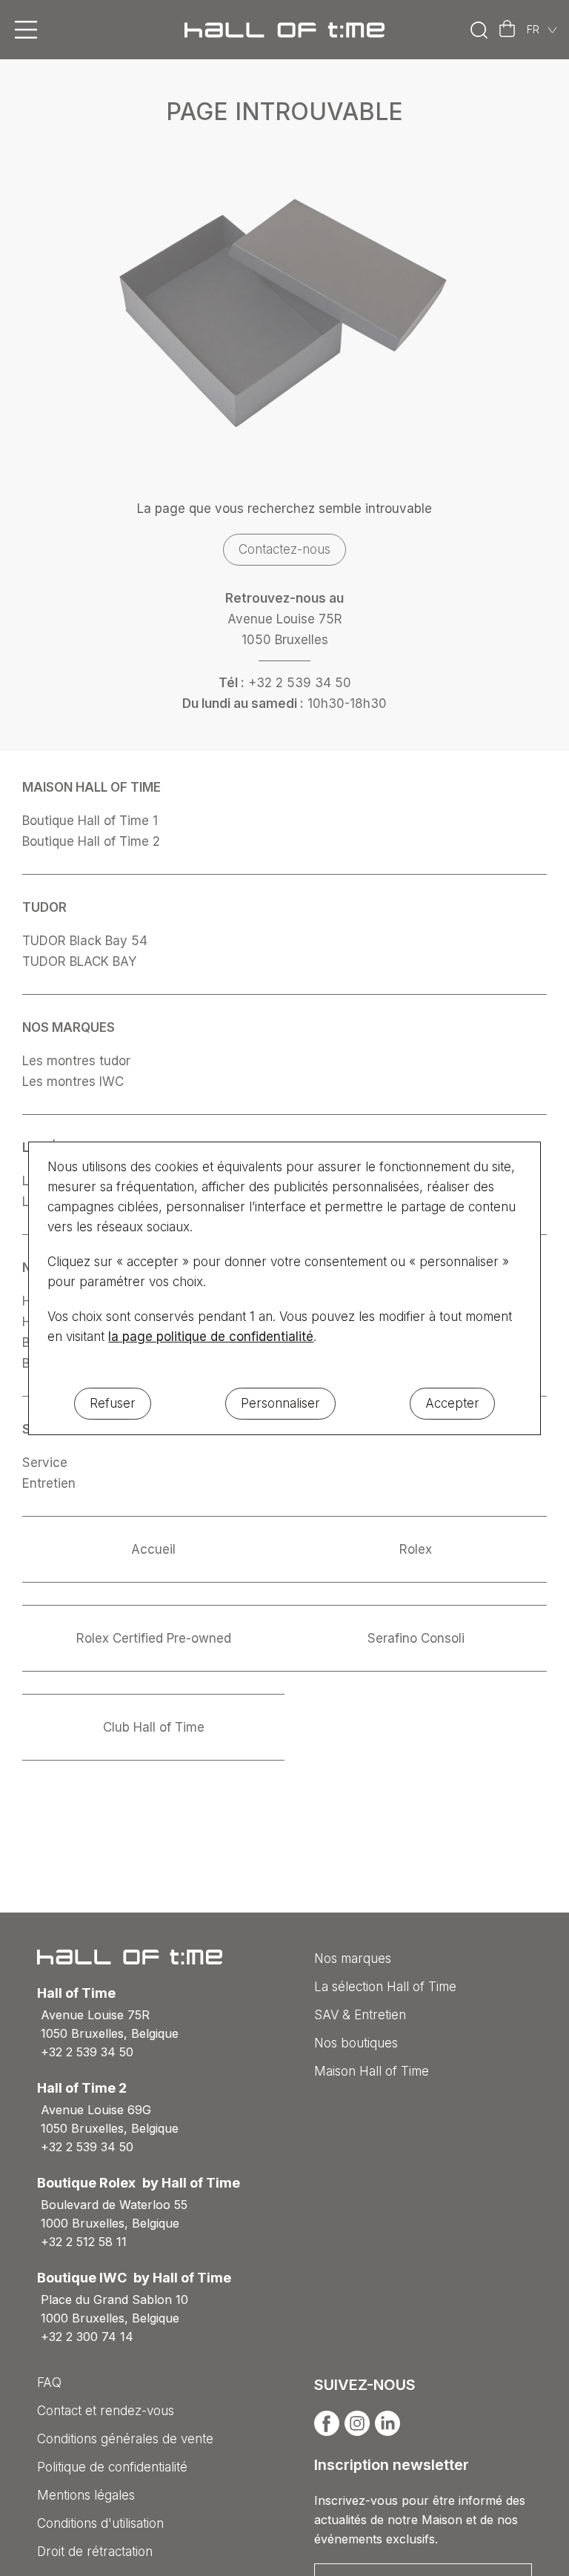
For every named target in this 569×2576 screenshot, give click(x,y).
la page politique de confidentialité (211, 1337)
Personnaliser (280, 1403)
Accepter (452, 1403)
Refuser (113, 1403)
